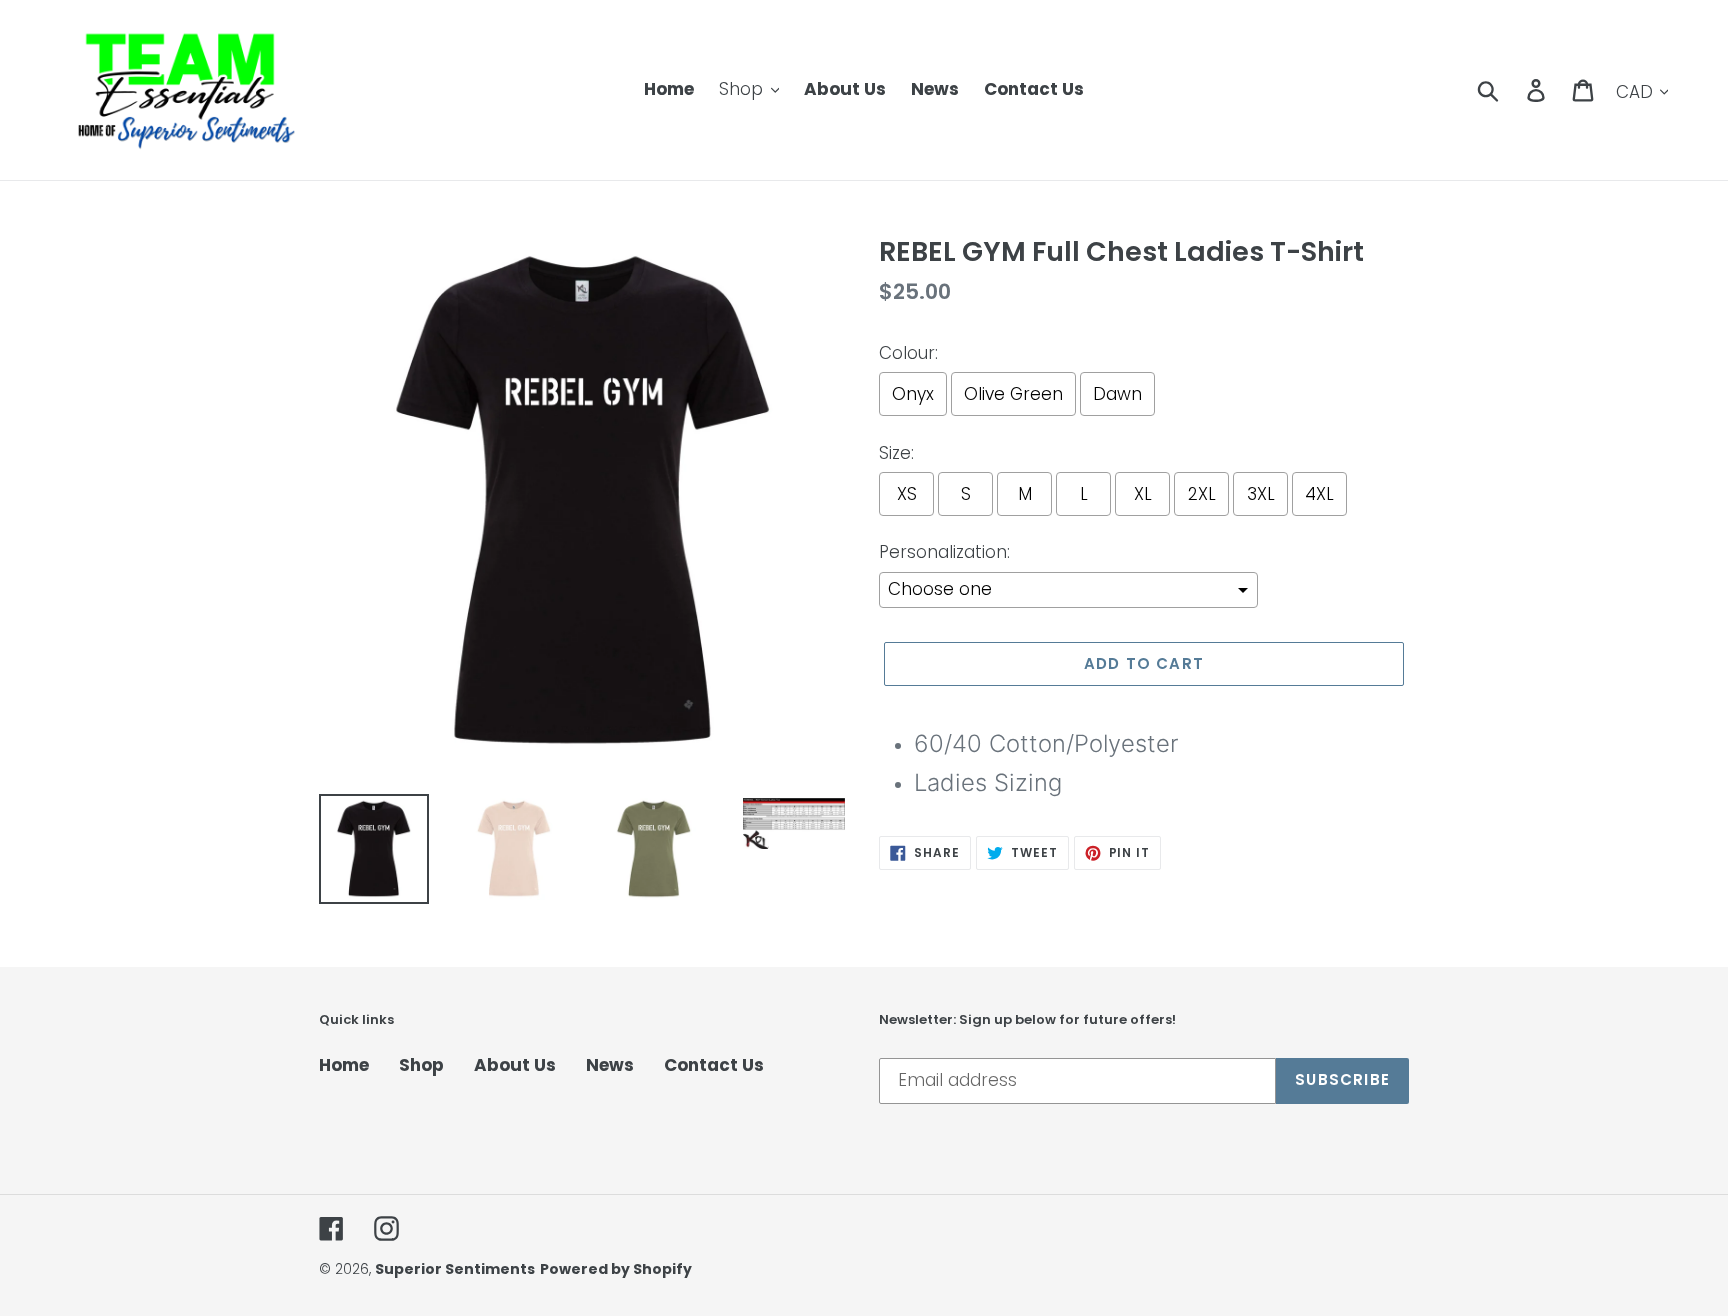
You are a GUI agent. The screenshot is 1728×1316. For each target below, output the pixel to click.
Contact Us (714, 1065)
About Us (515, 1065)
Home (344, 1065)
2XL (1202, 494)
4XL (1319, 494)
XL (1143, 494)
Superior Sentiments (455, 1269)
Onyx (913, 394)
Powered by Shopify (616, 1269)
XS (907, 494)
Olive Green (1013, 394)
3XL (1261, 494)
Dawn (1117, 394)
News (610, 1065)
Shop (421, 1065)
